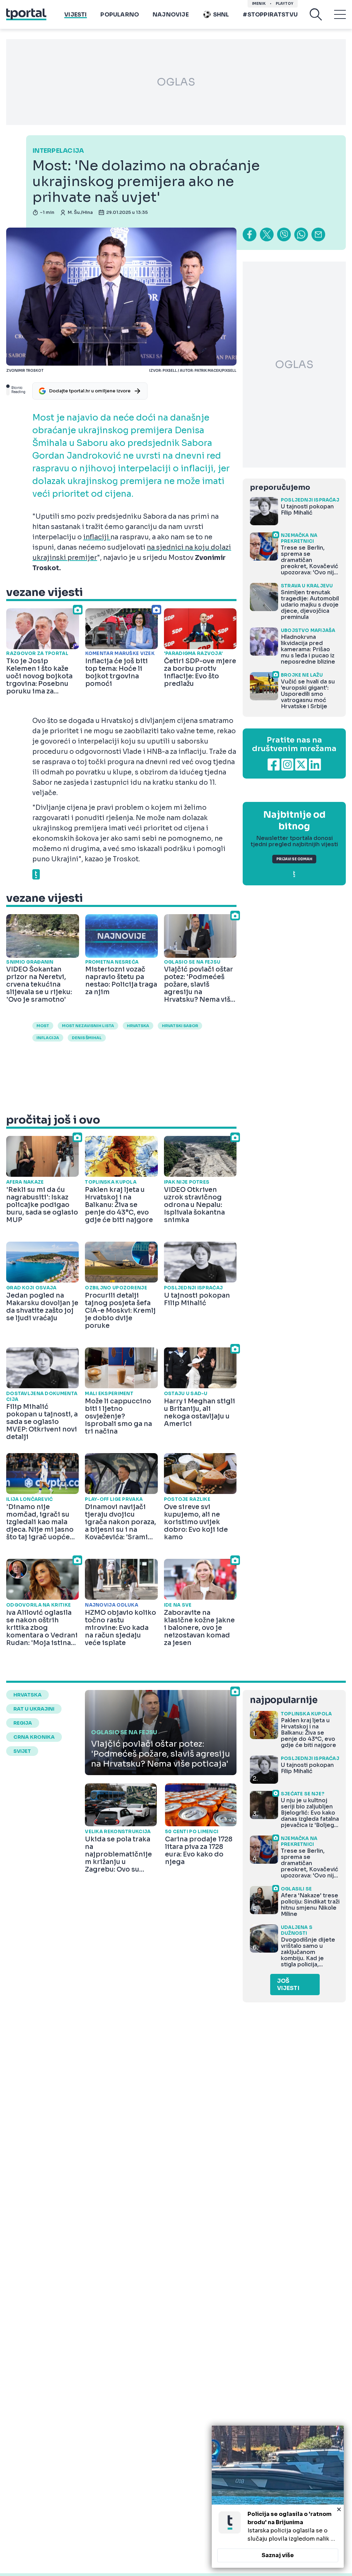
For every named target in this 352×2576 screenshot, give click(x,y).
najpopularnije (284, 1700)
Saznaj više (278, 2555)
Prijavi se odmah (294, 859)
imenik (259, 4)
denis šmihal (87, 1038)
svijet (22, 1751)
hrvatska (138, 1026)
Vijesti (75, 15)
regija (23, 1723)
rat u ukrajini (34, 1709)
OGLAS (176, 82)
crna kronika (34, 1737)
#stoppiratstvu (270, 15)
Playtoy (284, 4)
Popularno (120, 15)
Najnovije (171, 15)
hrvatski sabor (180, 1026)
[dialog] (278, 2497)
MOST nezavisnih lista (88, 1026)
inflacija (48, 1038)
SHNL (221, 15)
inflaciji (97, 537)
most (43, 1026)
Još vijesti (288, 1985)
